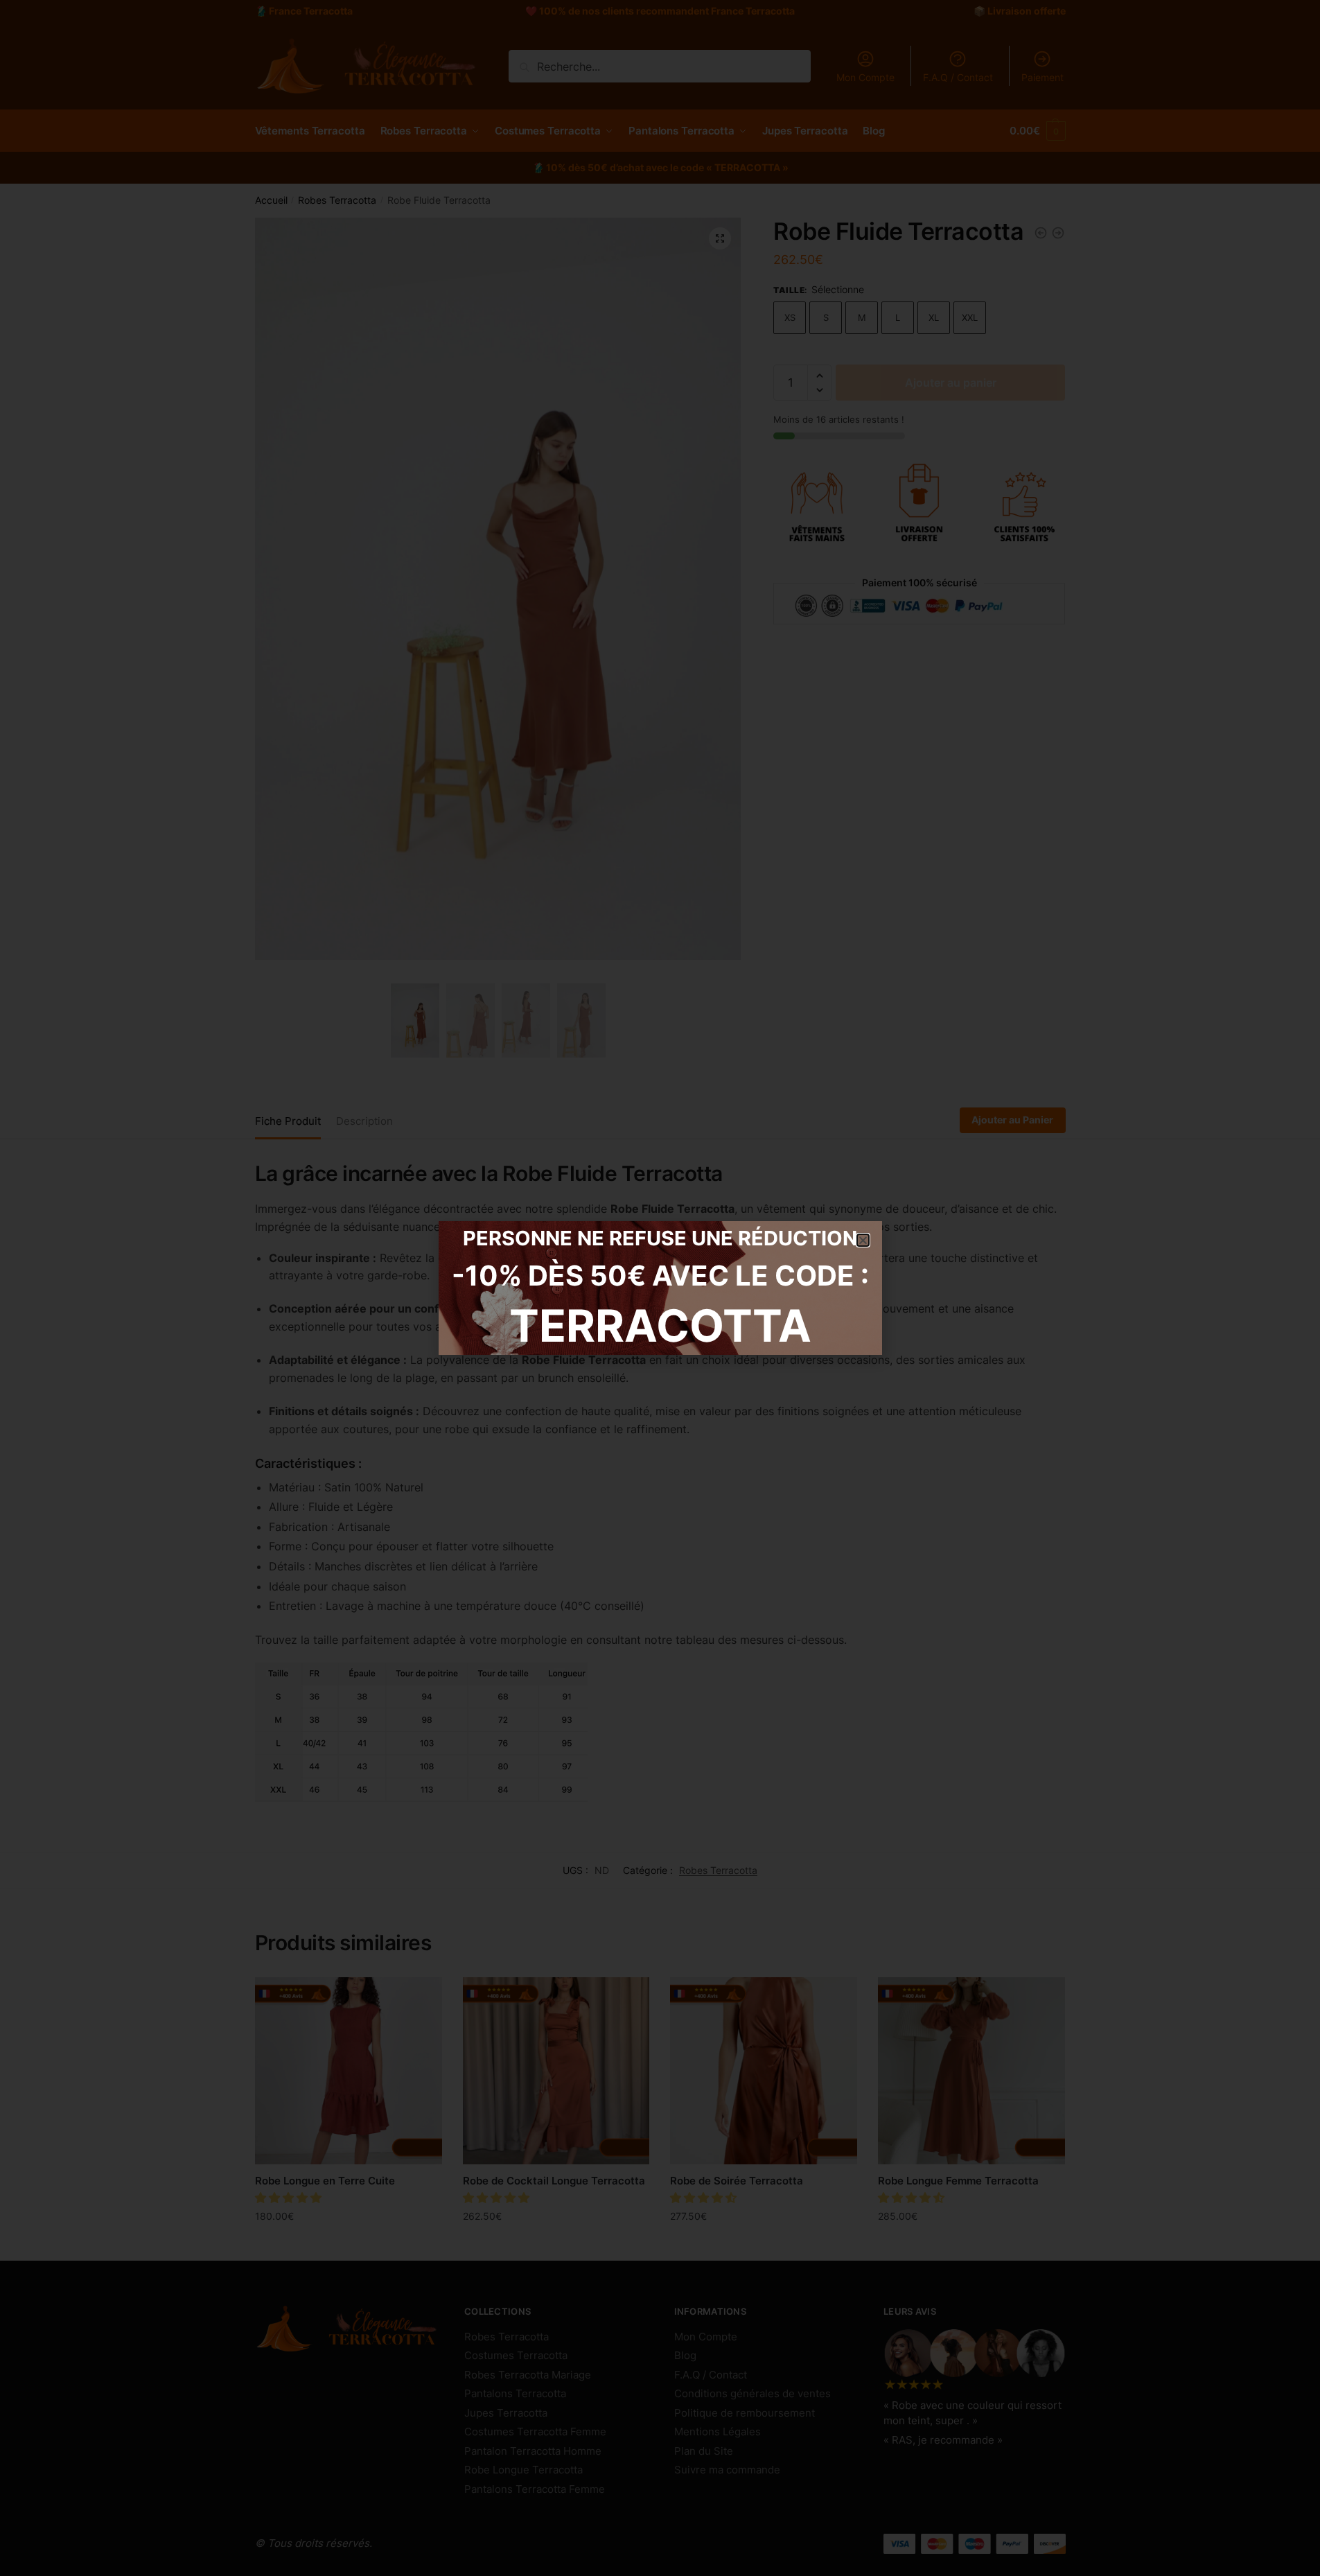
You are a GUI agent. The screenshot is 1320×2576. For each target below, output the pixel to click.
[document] (660, 1288)
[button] (863, 1240)
